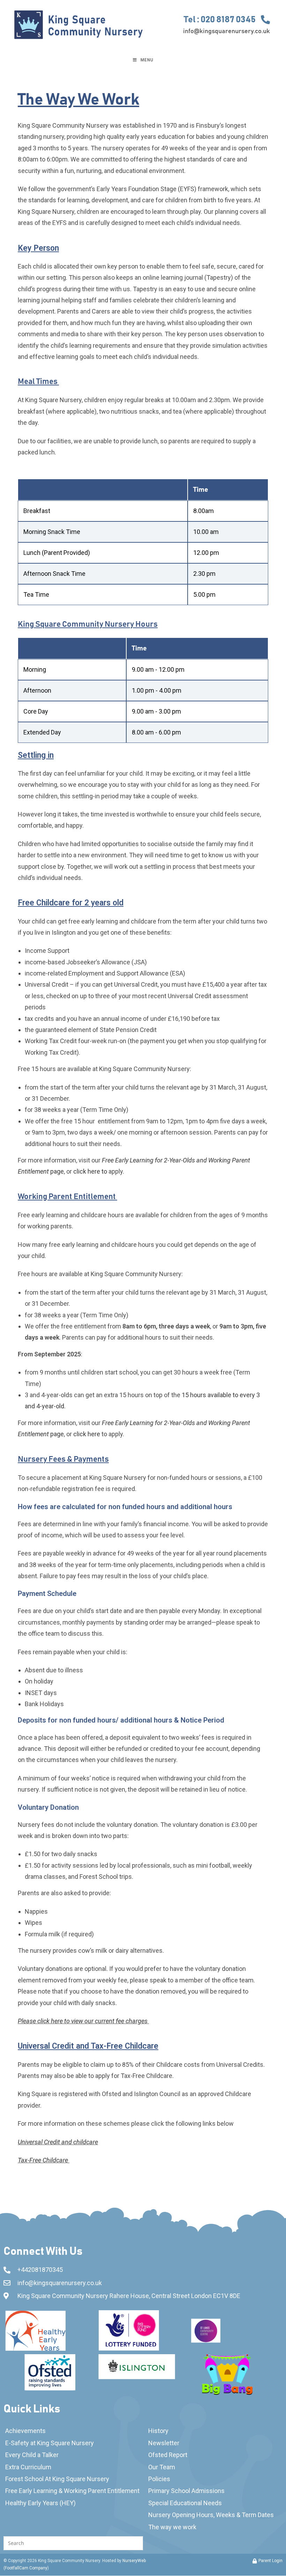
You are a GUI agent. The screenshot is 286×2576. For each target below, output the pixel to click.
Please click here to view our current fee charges (83, 2021)
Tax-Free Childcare (44, 2160)
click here (87, 1434)
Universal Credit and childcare (58, 2142)
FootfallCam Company (26, 2568)
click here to (90, 1171)
